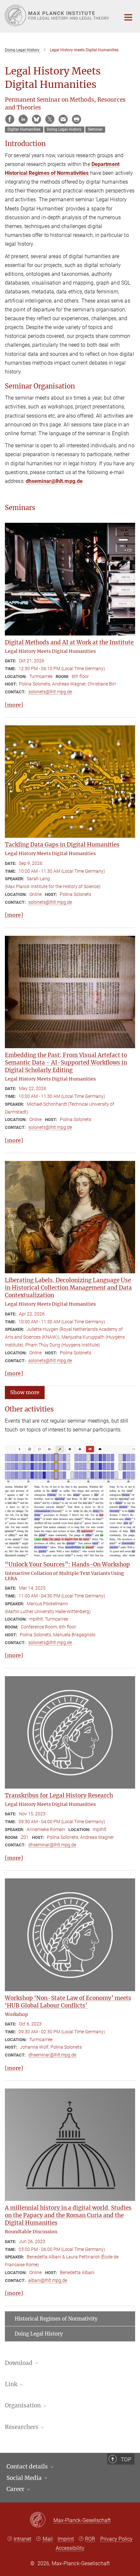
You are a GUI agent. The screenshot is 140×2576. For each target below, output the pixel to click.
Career (16, 2489)
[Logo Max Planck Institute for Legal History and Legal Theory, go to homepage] (58, 16)
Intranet (22, 2539)
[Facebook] (10, 119)
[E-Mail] (63, 119)
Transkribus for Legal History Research (59, 1795)
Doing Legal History (39, 2334)
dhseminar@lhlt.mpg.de (54, 481)
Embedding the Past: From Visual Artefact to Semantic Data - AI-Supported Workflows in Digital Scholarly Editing (66, 1063)
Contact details (28, 2467)
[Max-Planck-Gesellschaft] (42, 2520)
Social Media (25, 2478)
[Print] (77, 119)
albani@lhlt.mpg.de (48, 2280)
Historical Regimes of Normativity (56, 2319)
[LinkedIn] (23, 119)
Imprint (66, 2539)
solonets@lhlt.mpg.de (50, 692)
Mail (48, 2539)
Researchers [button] (22, 2427)
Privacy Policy (116, 2539)
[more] (14, 705)
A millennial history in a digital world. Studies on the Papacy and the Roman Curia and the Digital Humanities (68, 2215)
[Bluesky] (36, 119)
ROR (90, 2539)
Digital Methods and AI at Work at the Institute (69, 642)
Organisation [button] (23, 2405)
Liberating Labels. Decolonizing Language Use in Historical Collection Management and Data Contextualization (68, 1288)
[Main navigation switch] (128, 17)
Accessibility (70, 2548)
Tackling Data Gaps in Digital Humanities (62, 845)
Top (126, 2459)
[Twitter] (50, 119)
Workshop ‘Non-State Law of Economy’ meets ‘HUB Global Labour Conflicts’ (68, 2002)
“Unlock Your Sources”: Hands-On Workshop (67, 1564)
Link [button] (12, 2384)
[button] (25, 1392)
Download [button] (19, 2363)
